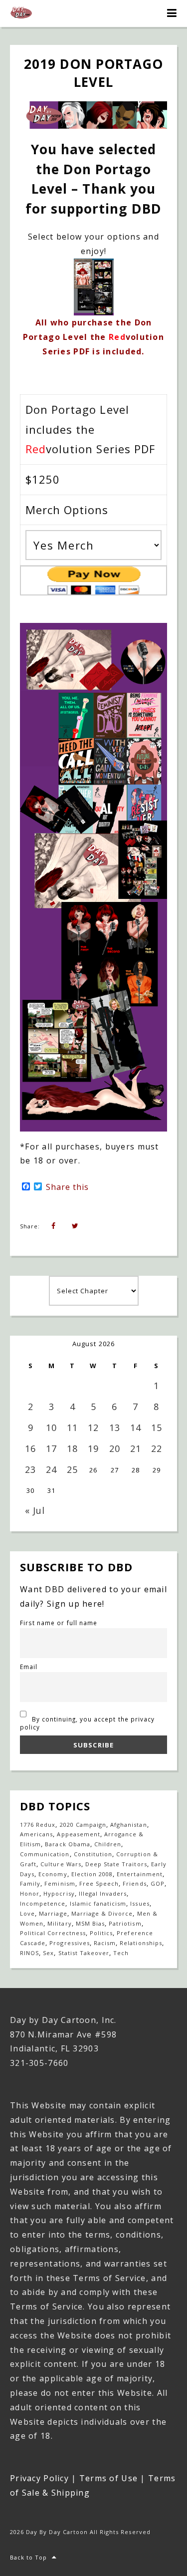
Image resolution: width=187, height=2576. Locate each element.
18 (72, 1448)
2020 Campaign (83, 1825)
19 (93, 1448)
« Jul (35, 1510)
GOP (158, 1883)
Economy (53, 1874)
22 (157, 1448)
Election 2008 (92, 1874)
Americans (36, 1834)
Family (30, 1883)
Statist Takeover (84, 1953)
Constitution (93, 1854)
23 (30, 1469)
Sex (48, 1953)
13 (115, 1428)
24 (51, 1469)
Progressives (69, 1943)
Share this (67, 1187)
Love (27, 1913)
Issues (140, 1903)
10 (51, 1428)
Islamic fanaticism (98, 1903)
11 (72, 1428)
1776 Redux (38, 1825)
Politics (101, 1933)
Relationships (141, 1943)
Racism (105, 1943)
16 (30, 1448)
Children (108, 1844)
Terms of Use (108, 2478)
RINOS (29, 1953)
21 (136, 1448)
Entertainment (140, 1874)
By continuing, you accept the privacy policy (87, 1723)
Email (29, 1667)
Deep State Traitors (116, 1864)
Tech (121, 1953)
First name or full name (59, 1623)
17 (51, 1448)
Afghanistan (128, 1825)
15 (157, 1428)
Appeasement (78, 1834)
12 (93, 1428)
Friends (134, 1883)
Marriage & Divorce (102, 1913)
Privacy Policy (39, 2478)
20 (115, 1448)
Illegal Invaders (103, 1893)
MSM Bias (90, 1923)
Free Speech (99, 1883)
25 (72, 1469)
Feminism (60, 1883)
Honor (30, 1893)
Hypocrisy (59, 1893)
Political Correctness (53, 1933)
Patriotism (125, 1923)
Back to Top (28, 2557)
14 (136, 1428)
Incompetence (43, 1903)
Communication (45, 1854)
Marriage (53, 1913)
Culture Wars (61, 1864)
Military (59, 1923)
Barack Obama (67, 1844)
